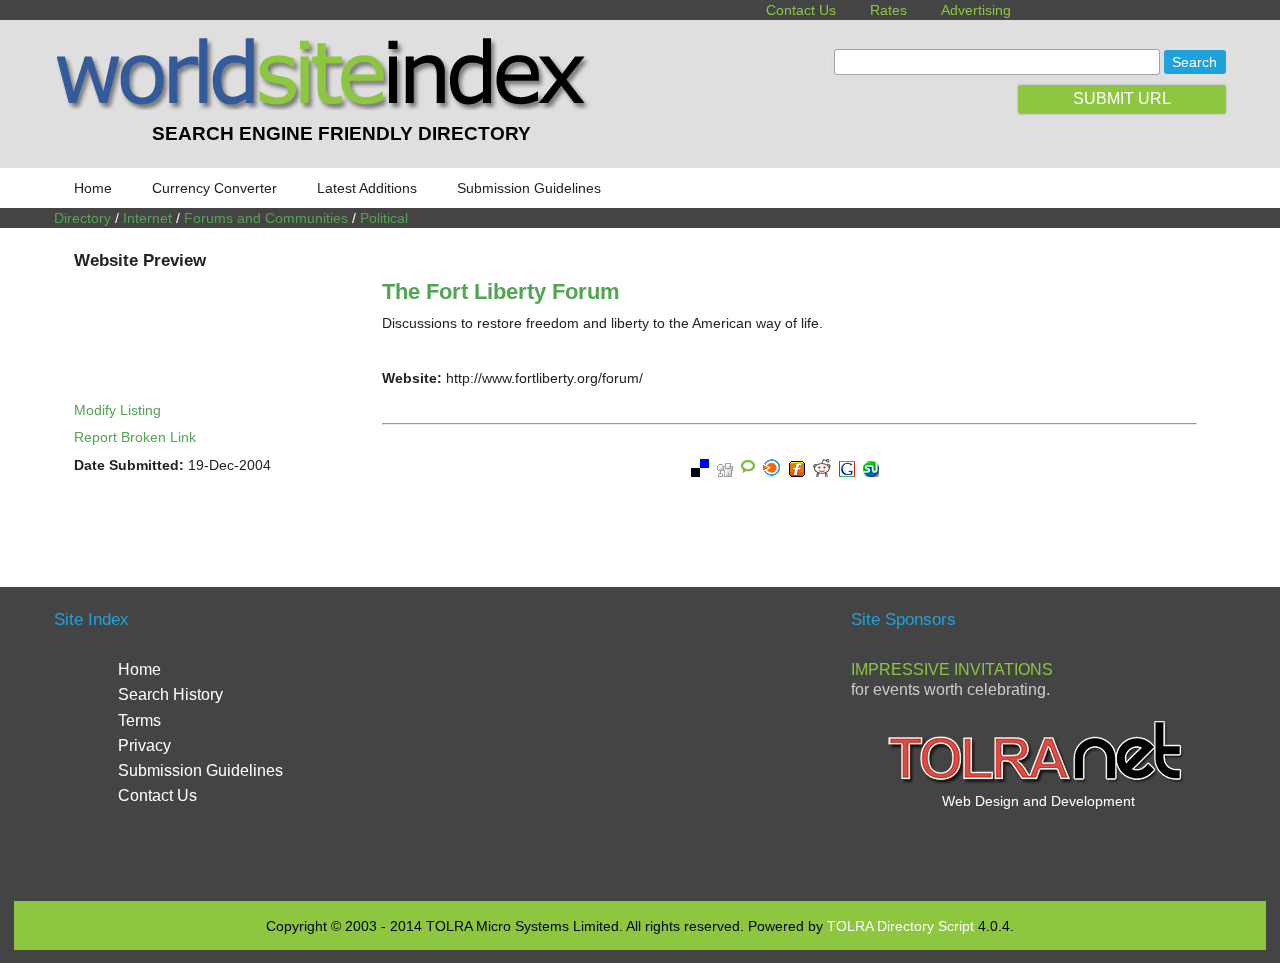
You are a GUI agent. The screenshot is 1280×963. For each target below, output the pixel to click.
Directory (82, 218)
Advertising (976, 10)
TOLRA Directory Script (900, 926)
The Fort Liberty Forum (501, 291)
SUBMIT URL (1122, 98)
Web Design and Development (1038, 801)
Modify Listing (117, 410)
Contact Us (801, 10)
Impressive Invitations (952, 669)
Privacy (144, 745)
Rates (888, 10)
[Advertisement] (640, 742)
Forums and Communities (266, 218)
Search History (170, 694)
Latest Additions (367, 188)
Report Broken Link (135, 437)
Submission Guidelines (529, 188)
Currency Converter (214, 188)
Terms (139, 720)
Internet (147, 218)
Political (384, 218)
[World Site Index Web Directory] (327, 105)
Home (93, 188)
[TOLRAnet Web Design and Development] (1038, 781)
